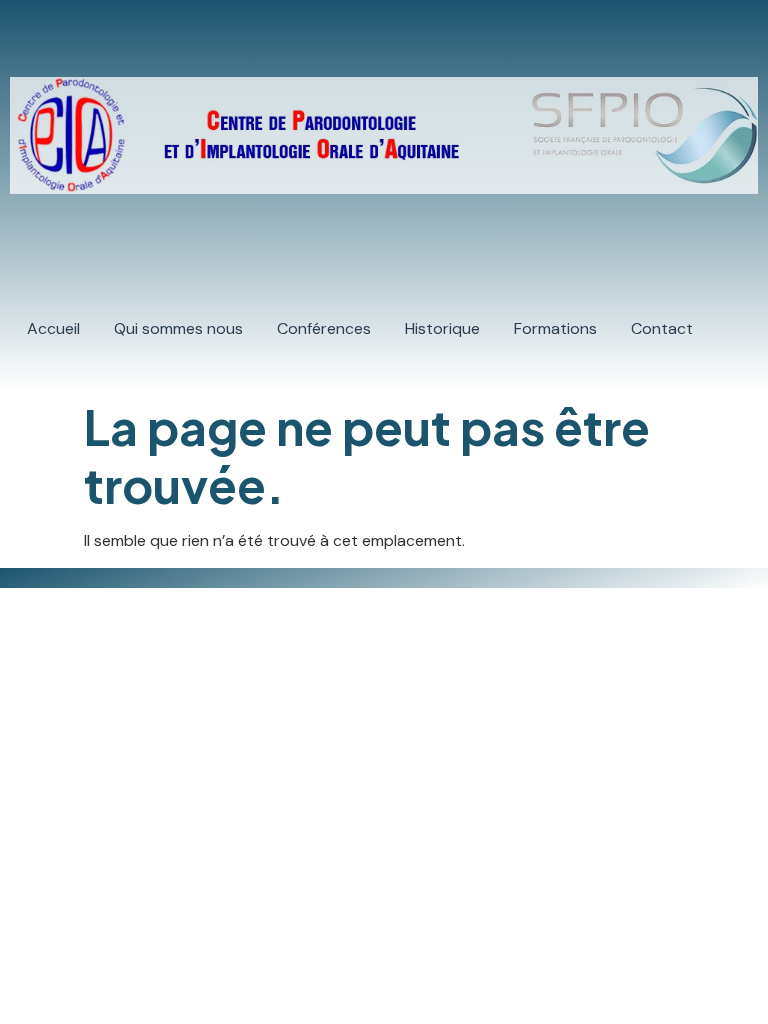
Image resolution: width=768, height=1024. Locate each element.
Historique (442, 328)
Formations (555, 328)
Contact (662, 328)
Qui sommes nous (178, 328)
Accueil (53, 328)
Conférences (324, 328)
